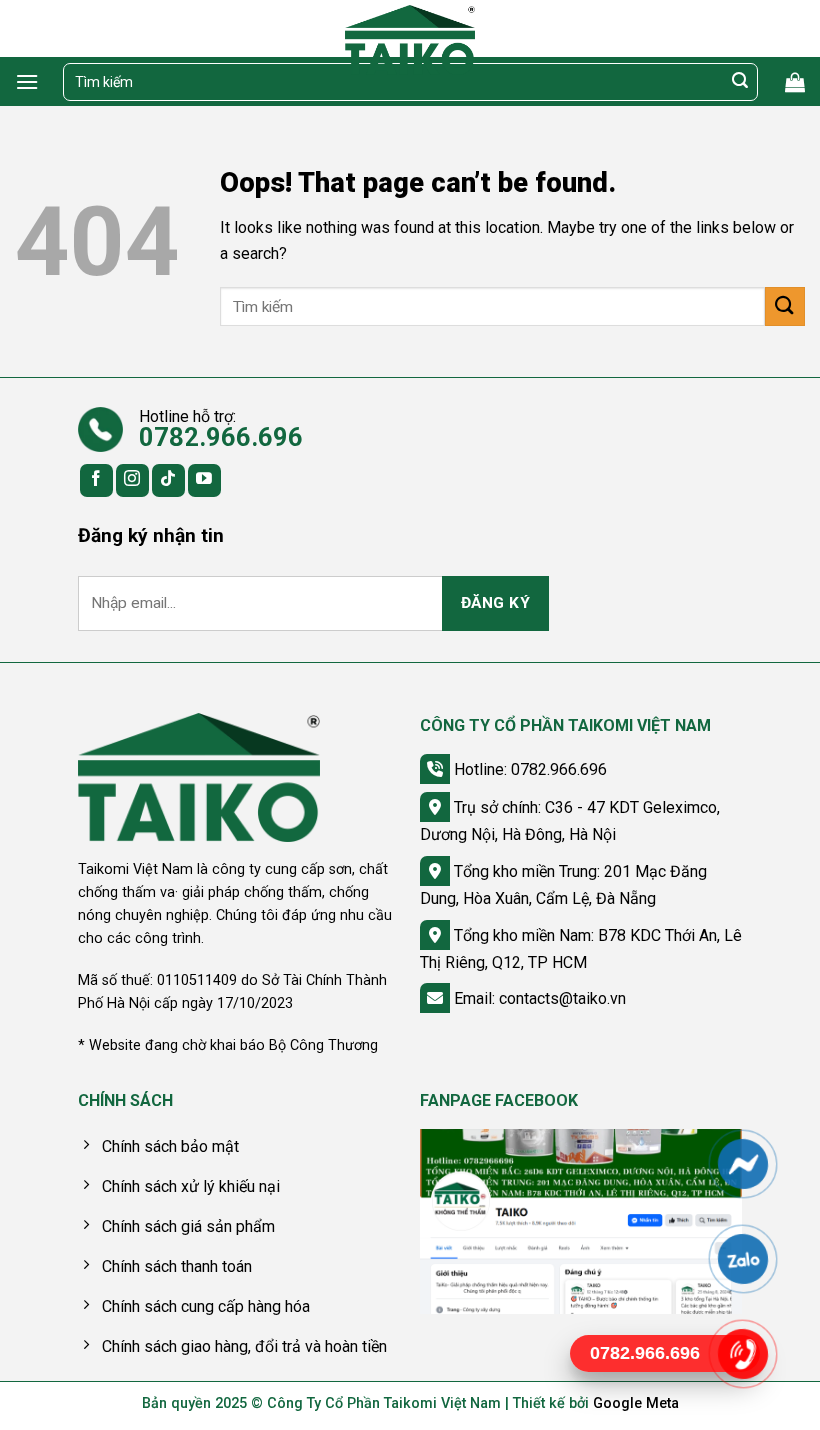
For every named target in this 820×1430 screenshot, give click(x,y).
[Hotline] (742, 1354)
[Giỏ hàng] (795, 82)
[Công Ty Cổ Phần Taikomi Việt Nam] (410, 40)
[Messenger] (742, 1164)
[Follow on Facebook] (96, 480)
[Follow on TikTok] (168, 480)
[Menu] (27, 81)
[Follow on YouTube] (204, 480)
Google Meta (636, 1403)
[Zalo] (742, 1259)
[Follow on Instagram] (132, 480)
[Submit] (740, 82)
